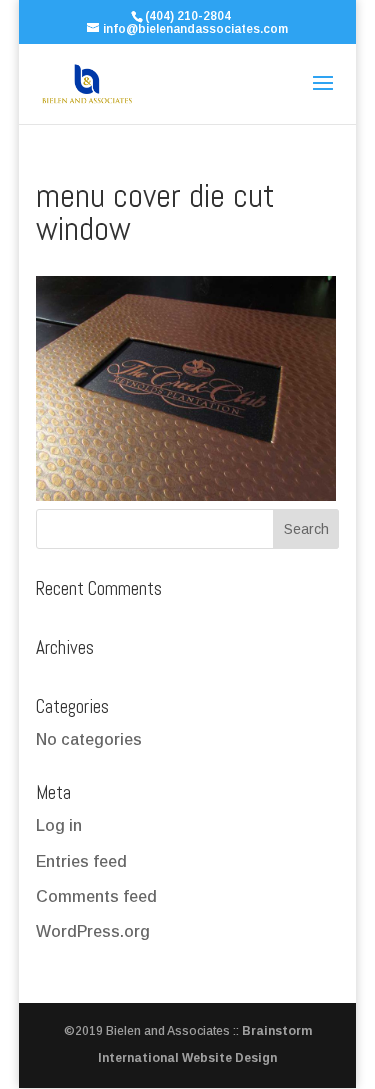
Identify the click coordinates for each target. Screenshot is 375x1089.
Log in (59, 825)
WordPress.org (93, 931)
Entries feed (81, 861)
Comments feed (96, 896)
